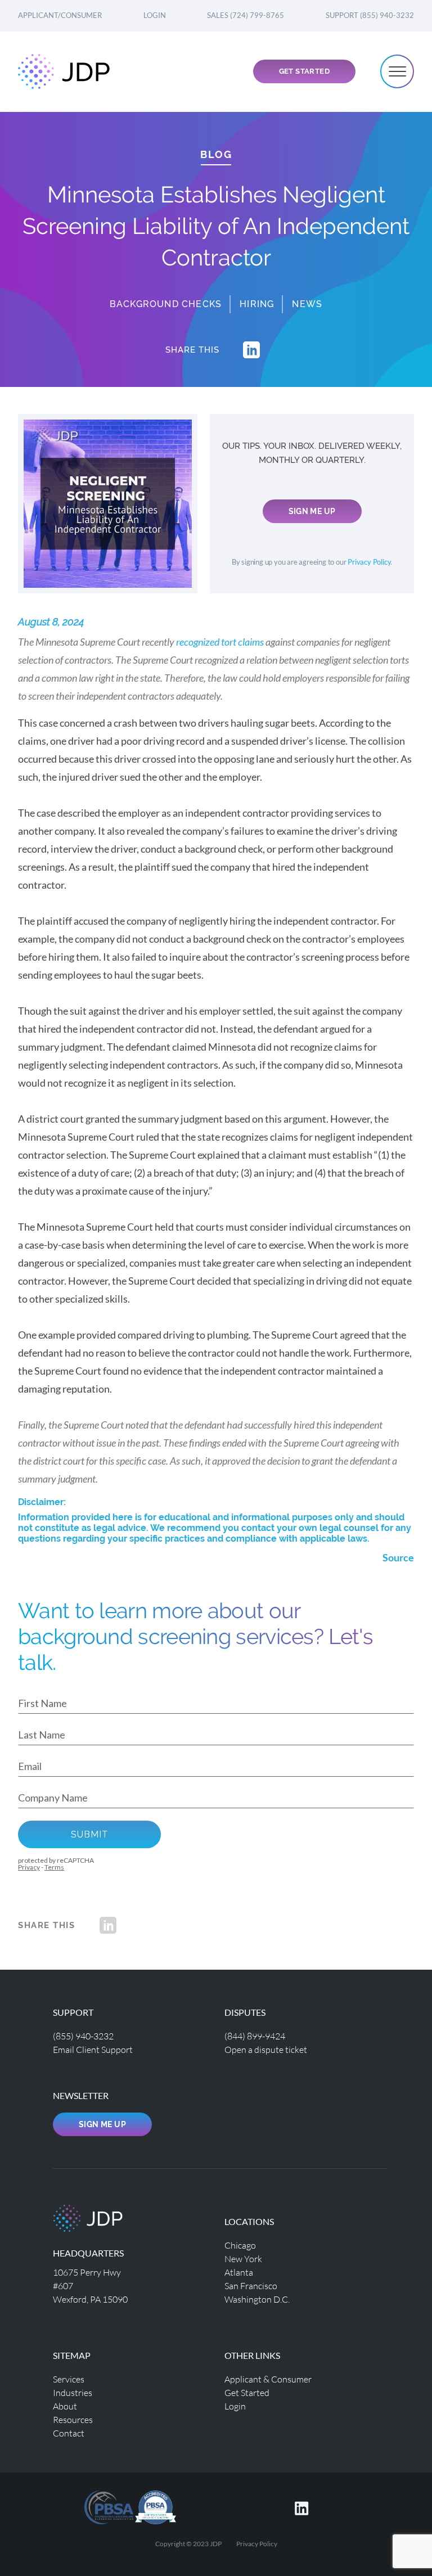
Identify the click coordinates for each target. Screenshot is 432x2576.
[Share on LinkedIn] (251, 350)
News (307, 304)
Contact (69, 2433)
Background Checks (166, 304)
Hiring (257, 304)
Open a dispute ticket (266, 2049)
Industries (73, 2392)
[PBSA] (156, 2506)
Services (69, 2379)
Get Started (304, 71)
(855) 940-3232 (83, 2036)
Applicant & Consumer (268, 2379)
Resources (73, 2419)
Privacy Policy (369, 562)
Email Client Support (93, 2049)
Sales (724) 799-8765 (246, 15)
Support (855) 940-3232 (370, 15)
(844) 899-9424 (255, 2036)
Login (155, 15)
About (65, 2406)
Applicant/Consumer (60, 15)
